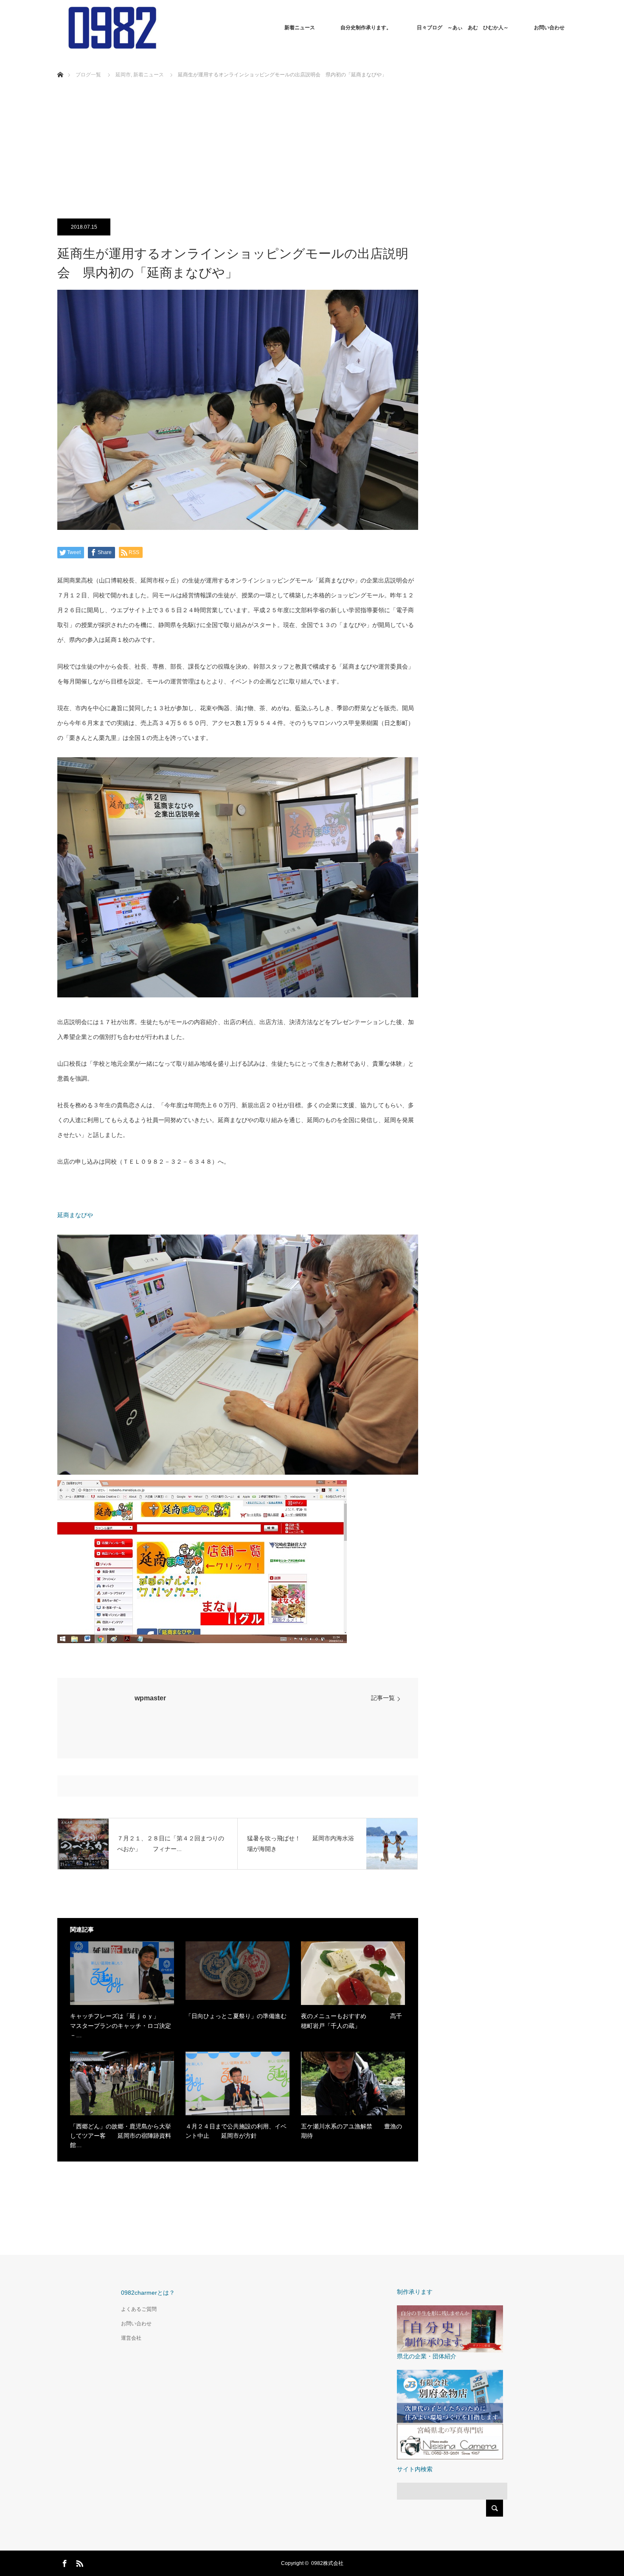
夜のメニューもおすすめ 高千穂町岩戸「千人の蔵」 (351, 2021)
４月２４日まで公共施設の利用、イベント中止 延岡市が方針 (236, 2131)
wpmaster (150, 1698)
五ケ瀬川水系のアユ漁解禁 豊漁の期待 (351, 2131)
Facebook (64, 2562)
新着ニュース (300, 28)
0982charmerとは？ (148, 2293)
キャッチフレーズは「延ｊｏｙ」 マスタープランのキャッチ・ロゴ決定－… (121, 2026)
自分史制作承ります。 (366, 28)
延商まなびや (75, 1215)
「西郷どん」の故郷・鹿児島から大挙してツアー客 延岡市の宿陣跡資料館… (121, 2136)
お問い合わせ (549, 28)
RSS (79, 2562)
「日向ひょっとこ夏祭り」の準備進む (236, 2016)
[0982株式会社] (166, 28)
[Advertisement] (312, 153)
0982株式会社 (327, 2563)
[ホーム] (60, 65)
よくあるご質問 (139, 2309)
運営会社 (131, 2338)
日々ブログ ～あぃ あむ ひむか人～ (463, 28)
